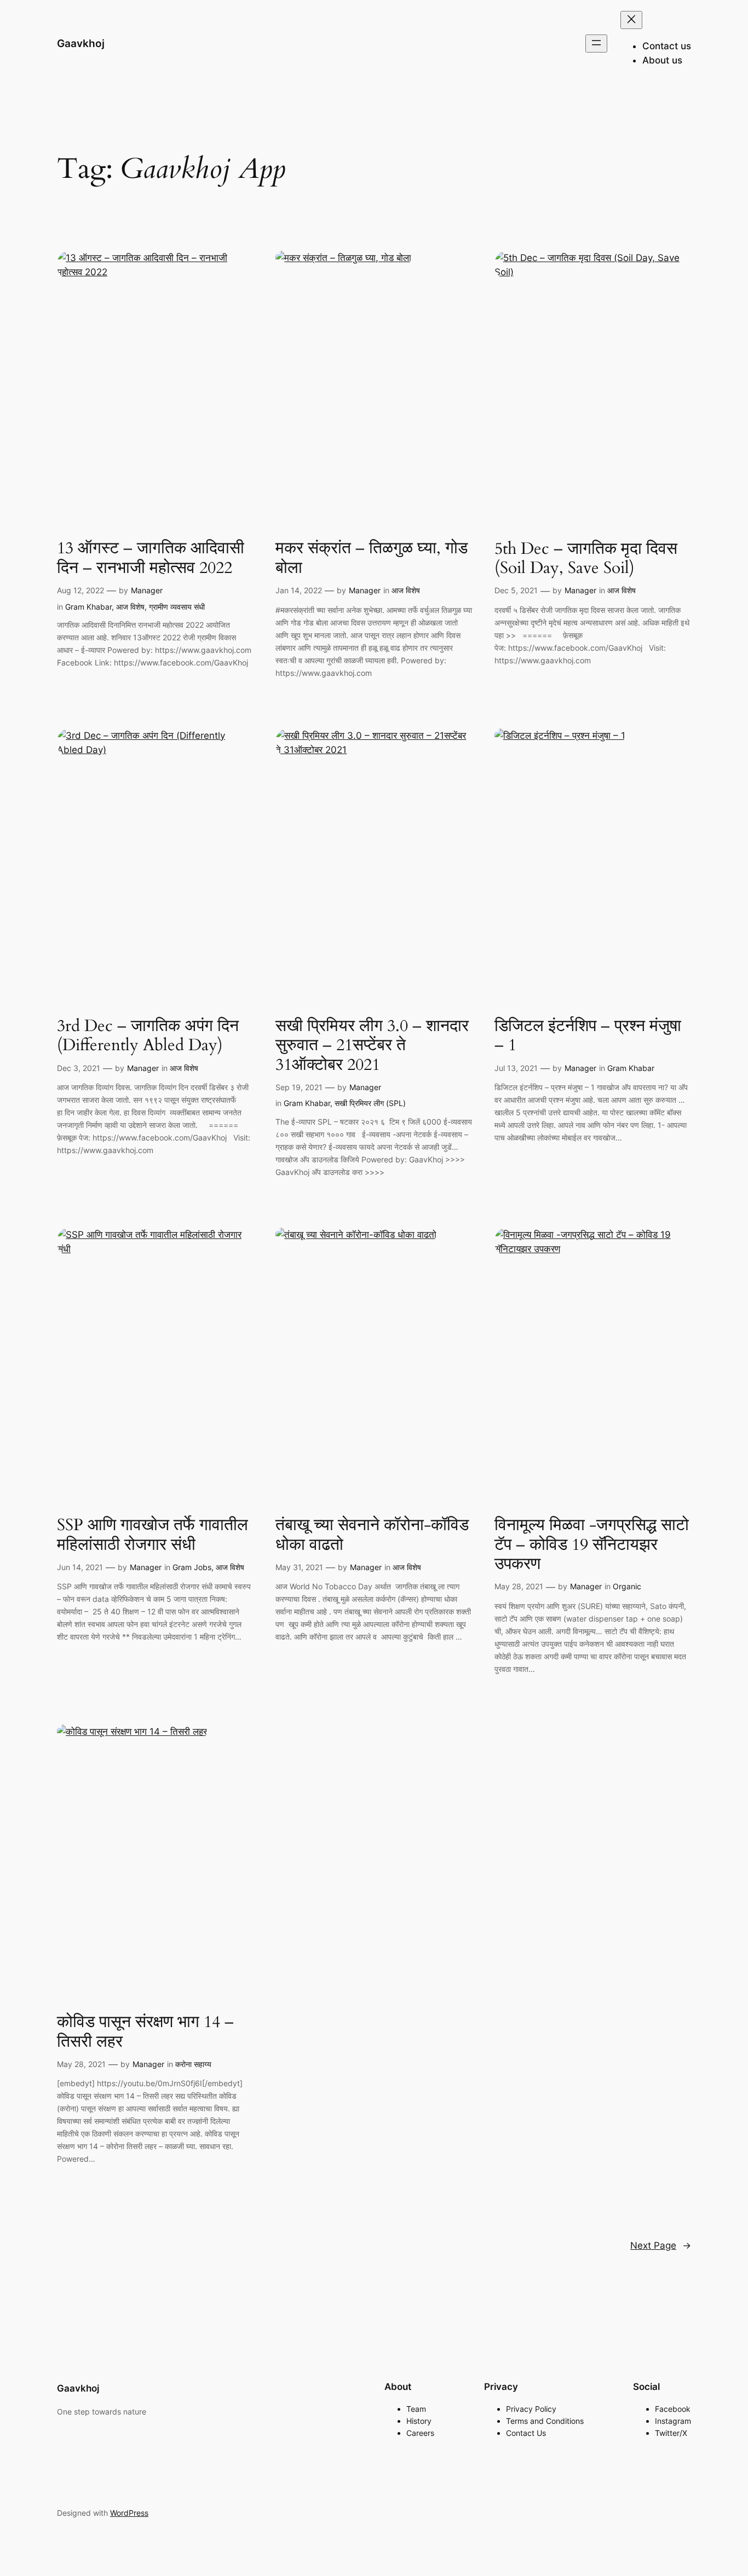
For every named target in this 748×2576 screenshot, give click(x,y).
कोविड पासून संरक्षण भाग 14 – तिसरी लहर (145, 2032)
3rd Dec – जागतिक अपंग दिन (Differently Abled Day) (148, 1036)
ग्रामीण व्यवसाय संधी (177, 607)
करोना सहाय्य (193, 2064)
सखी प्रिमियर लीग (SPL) (370, 1103)
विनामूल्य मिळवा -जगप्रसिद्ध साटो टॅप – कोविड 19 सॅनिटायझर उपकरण (592, 1545)
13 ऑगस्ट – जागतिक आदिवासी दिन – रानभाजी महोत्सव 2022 (151, 558)
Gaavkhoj (81, 43)
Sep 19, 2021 (299, 1087)
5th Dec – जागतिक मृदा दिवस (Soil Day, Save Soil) (586, 559)
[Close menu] (631, 20)
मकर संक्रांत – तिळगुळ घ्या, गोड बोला (372, 558)
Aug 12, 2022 (80, 590)
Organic (627, 1586)
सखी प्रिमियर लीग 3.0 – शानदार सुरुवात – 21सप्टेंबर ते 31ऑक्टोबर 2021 (372, 1046)
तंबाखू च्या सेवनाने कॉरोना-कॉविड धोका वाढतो (372, 1535)
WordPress (129, 2513)
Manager (147, 590)
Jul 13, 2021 (516, 1068)
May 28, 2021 (519, 1586)
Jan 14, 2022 (299, 590)
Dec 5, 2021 (516, 590)
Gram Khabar (88, 607)
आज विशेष (130, 607)
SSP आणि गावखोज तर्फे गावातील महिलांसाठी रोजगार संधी (153, 1535)
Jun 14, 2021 (80, 1567)
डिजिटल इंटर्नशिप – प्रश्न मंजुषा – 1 (588, 1036)
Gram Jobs (192, 1567)
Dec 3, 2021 (79, 1068)
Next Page (661, 2245)
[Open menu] (596, 44)
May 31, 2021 (299, 1567)
